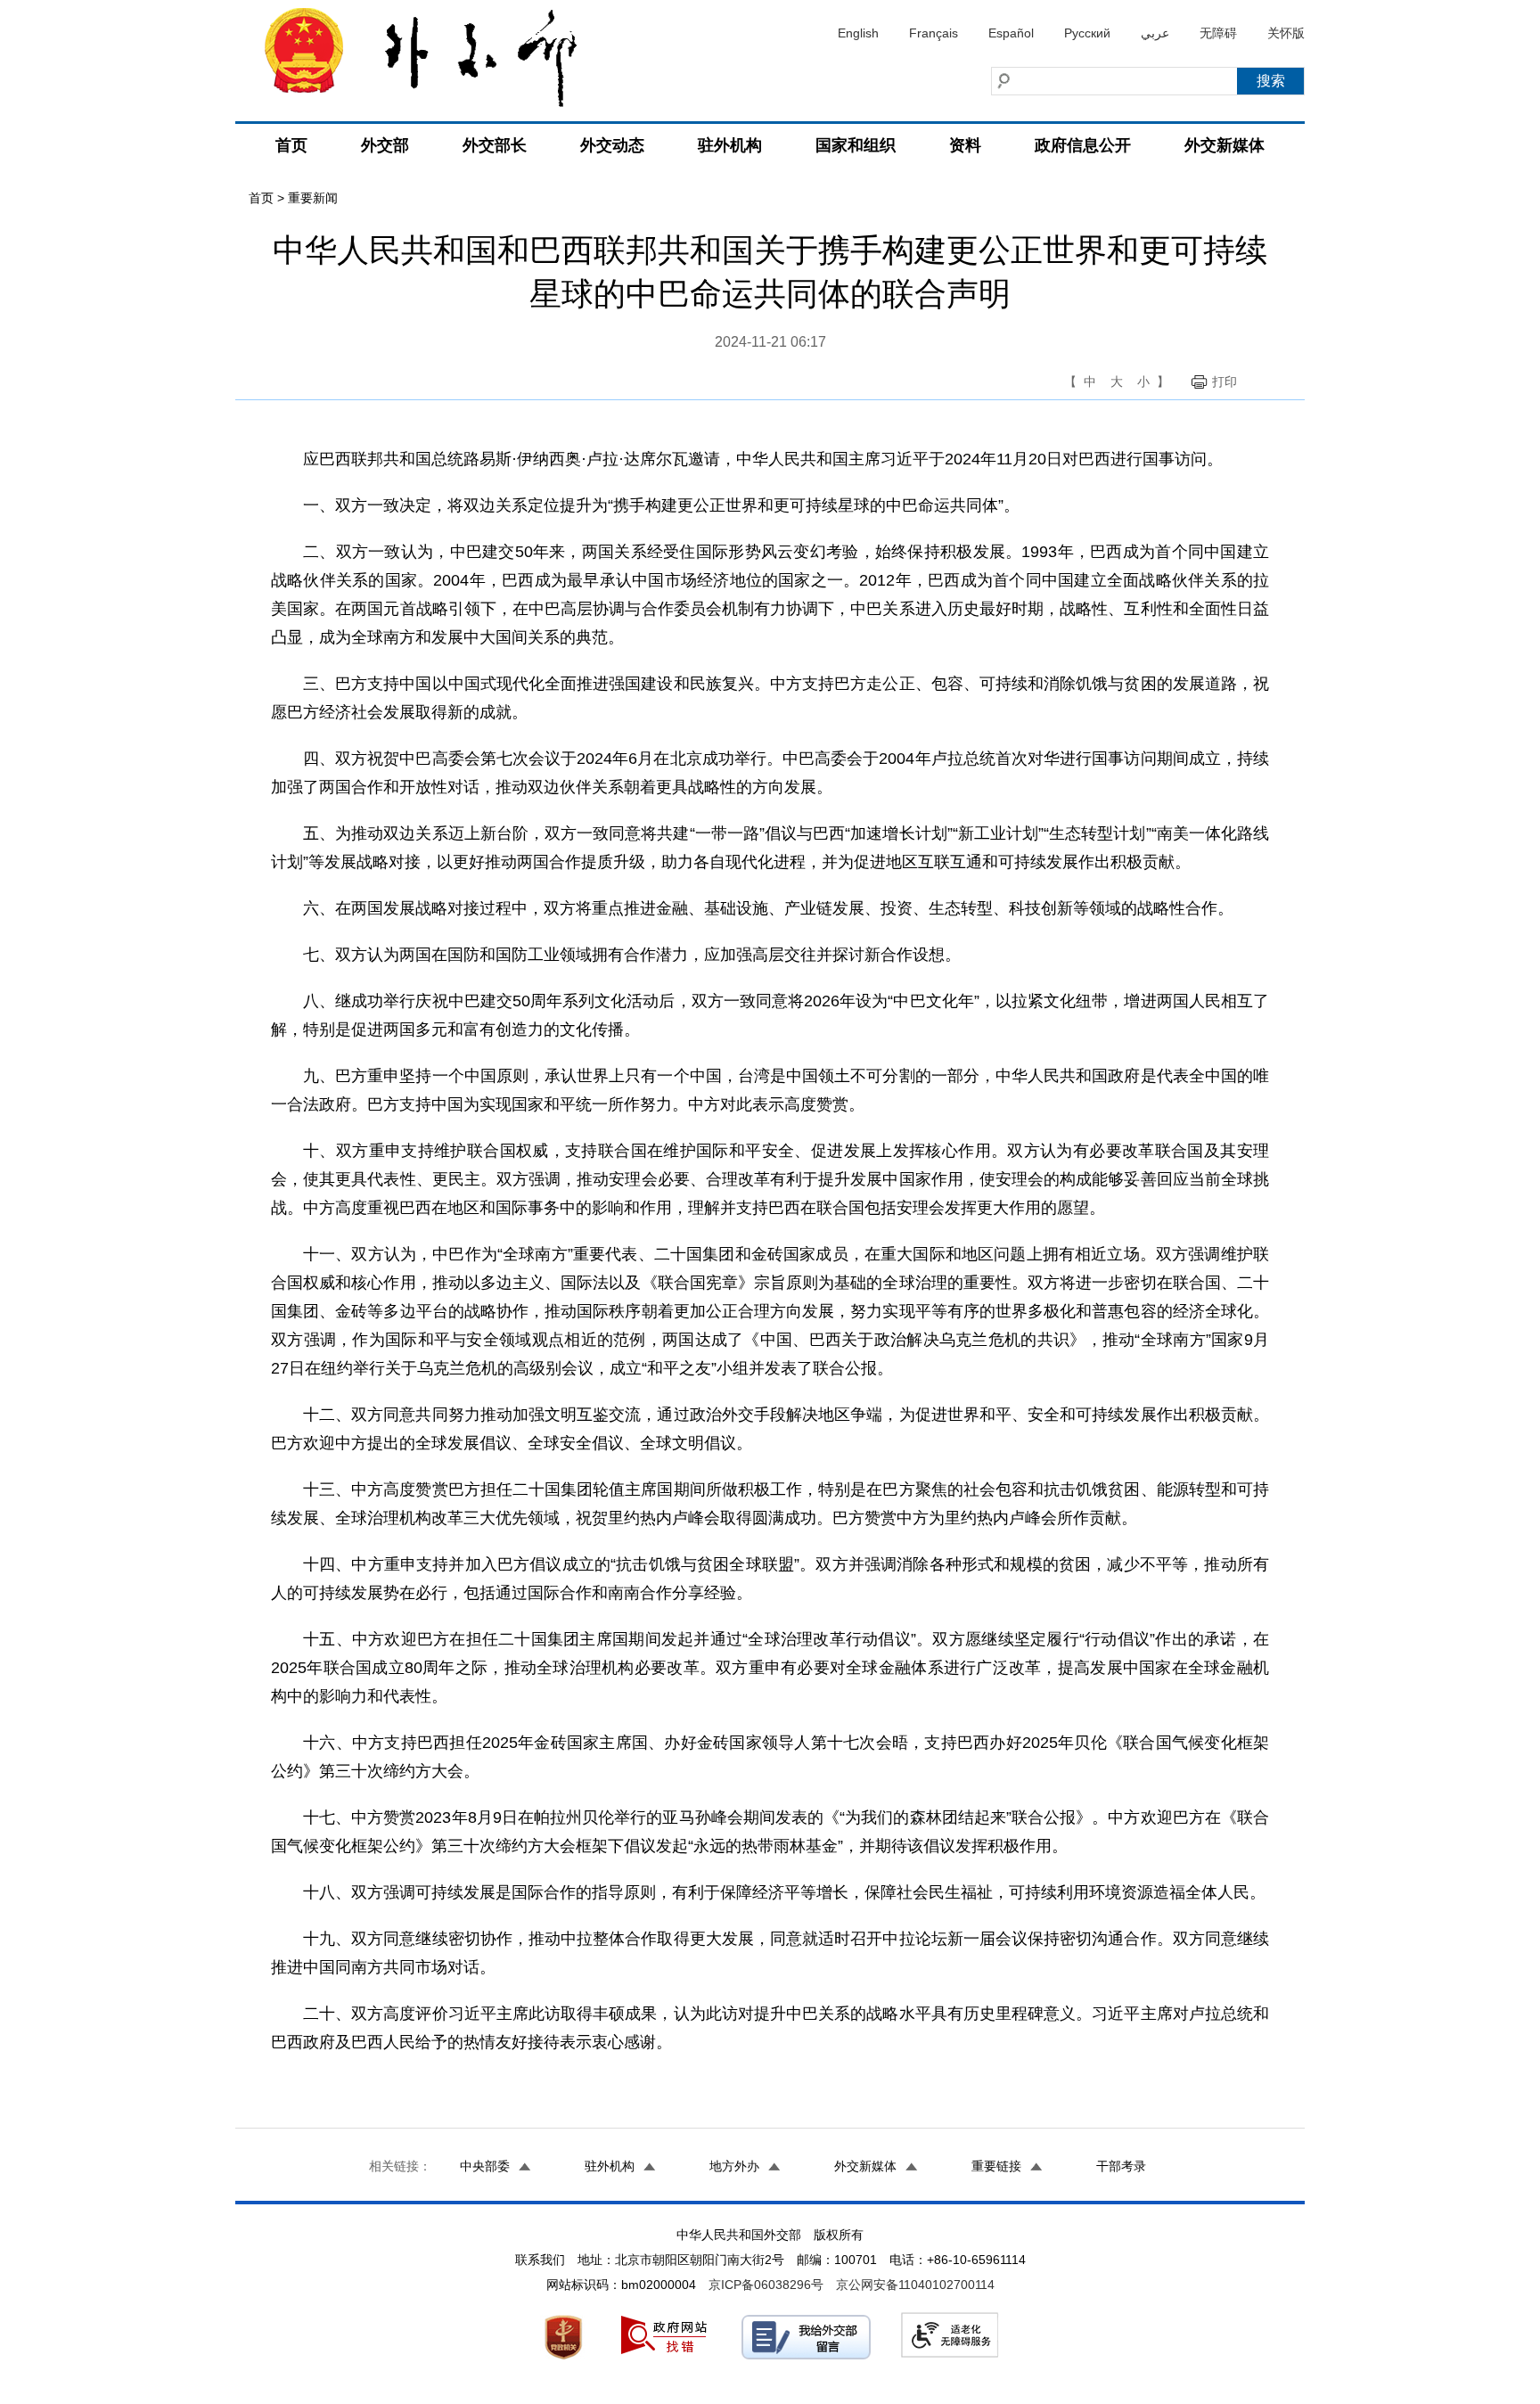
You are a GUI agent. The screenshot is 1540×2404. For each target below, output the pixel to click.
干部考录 (1121, 2166)
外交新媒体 (1225, 145)
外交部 (385, 145)
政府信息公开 (1083, 145)
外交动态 (612, 145)
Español (1011, 33)
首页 (291, 145)
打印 (1225, 382)
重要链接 (996, 2166)
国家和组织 (856, 145)
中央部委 (485, 2166)
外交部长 (495, 145)
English (858, 33)
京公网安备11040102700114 (915, 2285)
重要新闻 (313, 198)
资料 (965, 145)
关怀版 (1286, 33)
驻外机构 (730, 145)
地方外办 (734, 2166)
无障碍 (1218, 33)
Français (934, 33)
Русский (1087, 33)
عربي (1155, 33)
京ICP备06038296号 (766, 2285)
